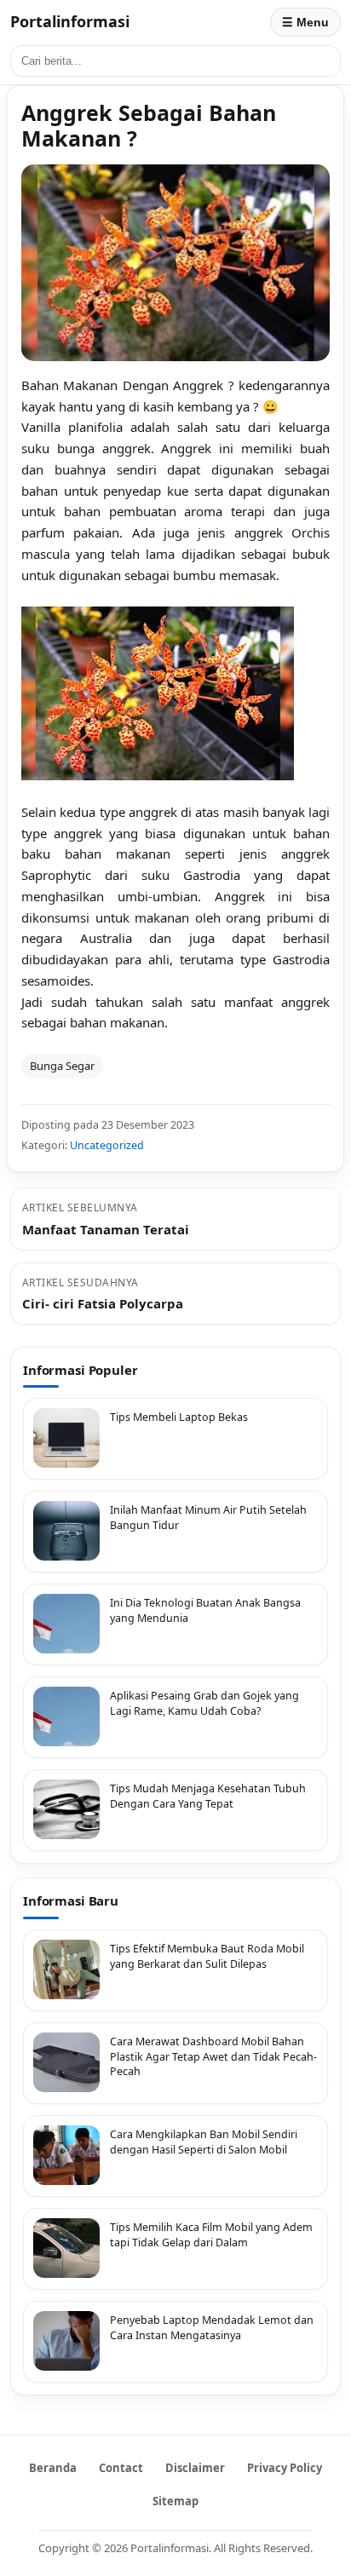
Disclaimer (195, 2468)
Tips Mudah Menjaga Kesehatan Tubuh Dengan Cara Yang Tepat (208, 1796)
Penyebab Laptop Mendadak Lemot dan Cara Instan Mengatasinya (212, 2328)
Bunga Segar (62, 1066)
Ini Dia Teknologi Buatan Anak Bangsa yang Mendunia (205, 1610)
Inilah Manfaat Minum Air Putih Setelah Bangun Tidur (208, 1518)
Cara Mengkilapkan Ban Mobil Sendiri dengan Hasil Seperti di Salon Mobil (204, 2142)
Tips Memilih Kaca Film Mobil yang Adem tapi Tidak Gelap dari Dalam (211, 2235)
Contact (121, 2468)
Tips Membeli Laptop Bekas (179, 1417)
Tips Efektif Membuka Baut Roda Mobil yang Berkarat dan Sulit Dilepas (207, 1956)
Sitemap (175, 2501)
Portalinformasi (70, 21)
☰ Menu (305, 22)
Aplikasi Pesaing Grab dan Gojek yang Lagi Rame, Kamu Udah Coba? (204, 1703)
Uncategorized (107, 1145)
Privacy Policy (285, 2468)
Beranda (53, 2468)
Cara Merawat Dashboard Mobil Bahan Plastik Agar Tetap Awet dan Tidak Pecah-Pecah (213, 2056)
